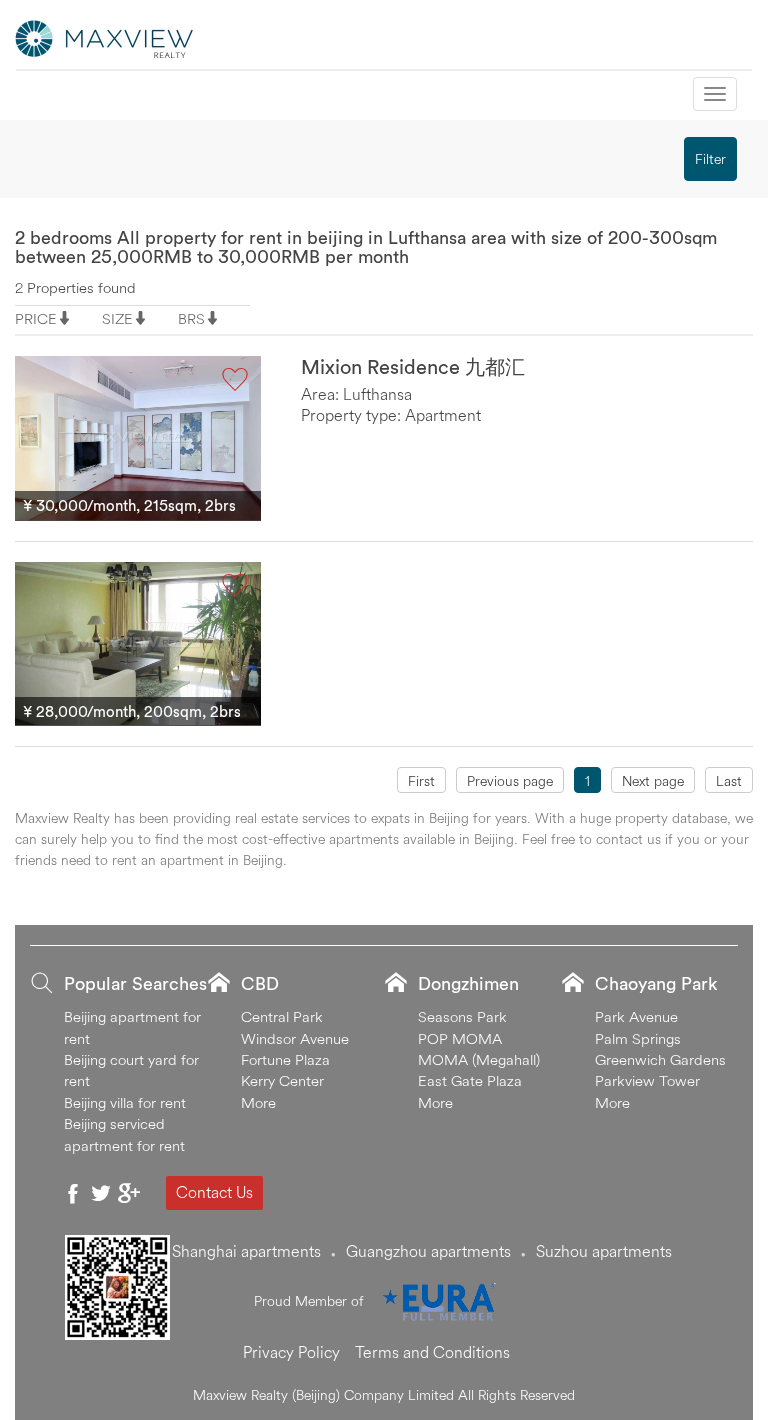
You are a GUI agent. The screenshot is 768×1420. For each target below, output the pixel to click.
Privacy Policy (291, 1352)
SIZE (117, 318)
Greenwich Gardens (660, 1059)
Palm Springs (638, 1038)
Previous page (510, 781)
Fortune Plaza (285, 1059)
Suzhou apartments (604, 1251)
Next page (653, 781)
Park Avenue (636, 1016)
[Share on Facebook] (73, 1193)
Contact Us (214, 1192)
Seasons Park (462, 1016)
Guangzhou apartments (428, 1251)
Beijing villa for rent (125, 1102)
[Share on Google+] (129, 1193)
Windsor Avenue (295, 1038)
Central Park (282, 1016)
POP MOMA (460, 1038)
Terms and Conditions (432, 1352)
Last (729, 781)
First (421, 781)
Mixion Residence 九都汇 (413, 366)
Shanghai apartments (246, 1251)
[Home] (105, 37)
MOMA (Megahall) (479, 1059)
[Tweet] (101, 1193)
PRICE (36, 318)
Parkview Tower (647, 1080)
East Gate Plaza (470, 1080)
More (258, 1102)
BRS (191, 318)
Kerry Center (282, 1080)
